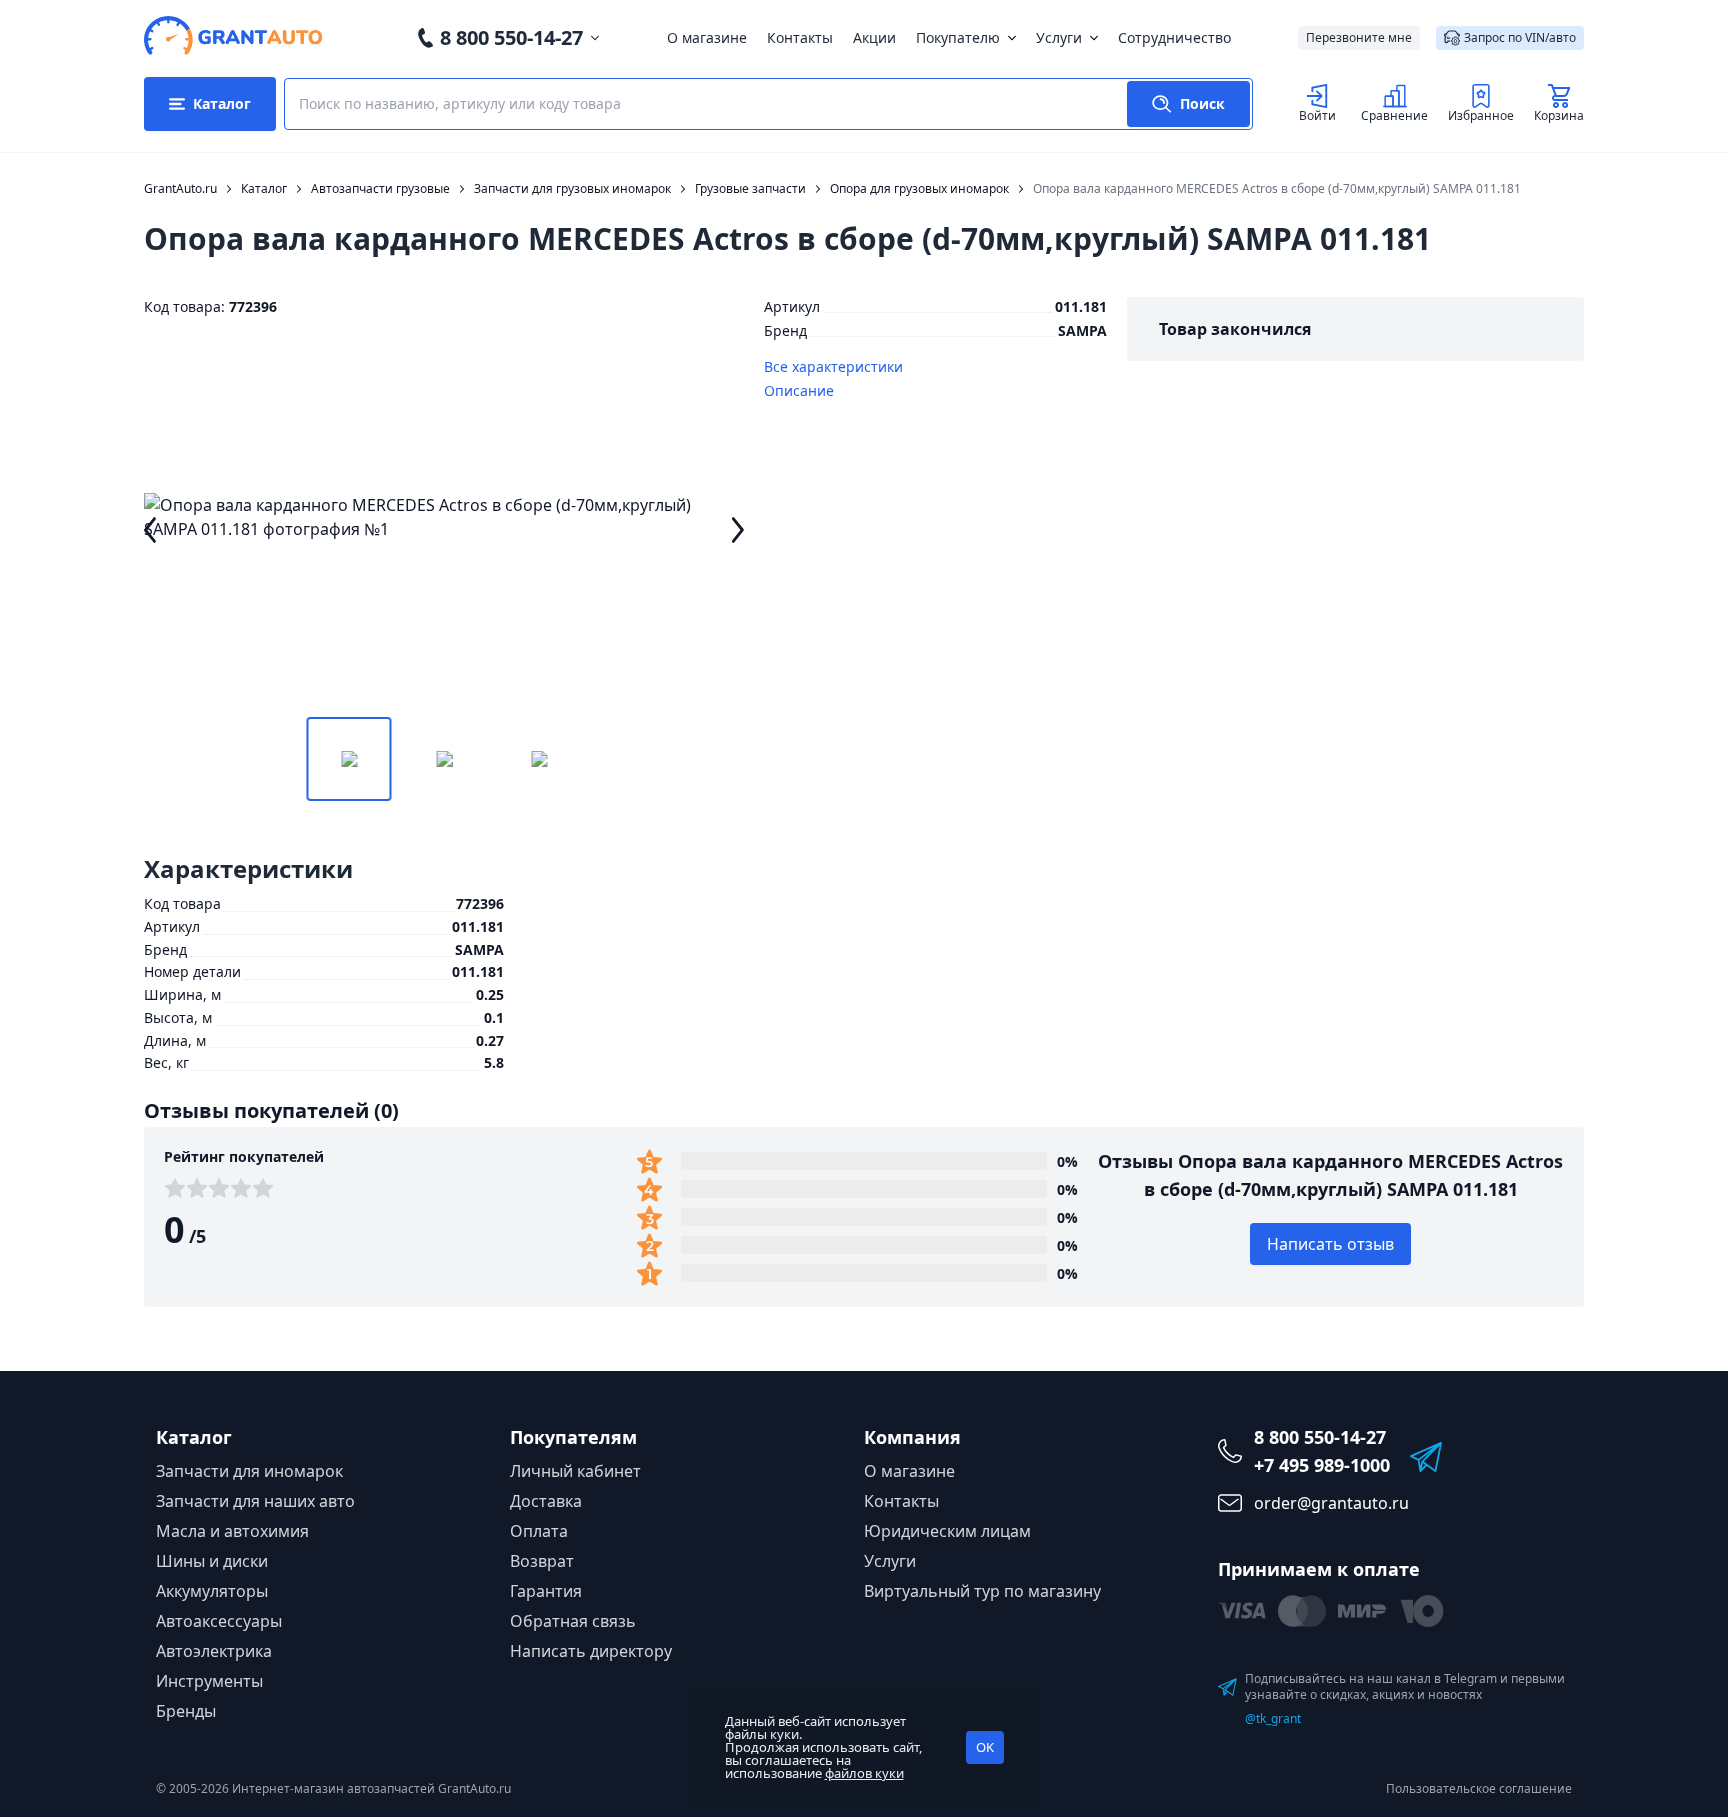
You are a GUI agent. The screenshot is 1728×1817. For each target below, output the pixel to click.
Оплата (539, 1531)
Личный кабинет (575, 1471)
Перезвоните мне (1359, 37)
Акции (874, 37)
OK (985, 1747)
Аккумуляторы (212, 1591)
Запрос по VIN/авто (1520, 37)
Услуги (1059, 37)
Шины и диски (212, 1561)
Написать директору (591, 1651)
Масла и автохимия (232, 1531)
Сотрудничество (1174, 37)
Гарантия (546, 1591)
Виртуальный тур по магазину (982, 1591)
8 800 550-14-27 (511, 37)
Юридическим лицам (947, 1531)
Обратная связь (573, 1621)
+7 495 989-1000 (1322, 1465)
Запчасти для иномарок (249, 1471)
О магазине (707, 37)
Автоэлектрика (214, 1651)
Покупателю (958, 37)
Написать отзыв (1330, 1244)
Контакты (800, 37)
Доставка (546, 1501)
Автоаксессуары (219, 1621)
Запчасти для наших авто (255, 1501)
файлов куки (864, 1773)
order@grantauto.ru (1331, 1503)
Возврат (542, 1561)
